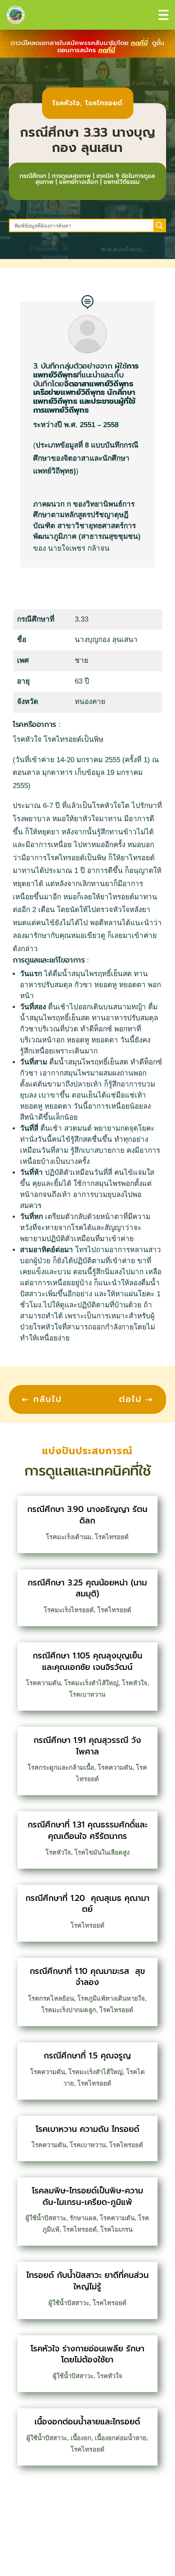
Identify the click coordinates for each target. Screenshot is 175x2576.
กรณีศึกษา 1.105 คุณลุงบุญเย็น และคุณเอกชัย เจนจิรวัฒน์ (87, 1661)
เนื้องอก (81, 2438)
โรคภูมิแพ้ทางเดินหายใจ (111, 1998)
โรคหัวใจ (66, 103)
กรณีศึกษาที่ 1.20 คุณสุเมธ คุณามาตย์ (87, 1904)
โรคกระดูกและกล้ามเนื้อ (61, 1767)
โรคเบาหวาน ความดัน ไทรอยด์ (87, 2129)
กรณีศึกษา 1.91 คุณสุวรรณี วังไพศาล (87, 1746)
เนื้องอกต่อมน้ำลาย (121, 2438)
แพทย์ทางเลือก (79, 182)
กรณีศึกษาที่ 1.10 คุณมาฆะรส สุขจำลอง (87, 1977)
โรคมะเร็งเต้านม (69, 1537)
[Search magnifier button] (159, 225)
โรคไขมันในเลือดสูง (102, 1852)
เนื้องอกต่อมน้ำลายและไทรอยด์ (87, 2422)
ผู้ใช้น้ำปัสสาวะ (46, 2218)
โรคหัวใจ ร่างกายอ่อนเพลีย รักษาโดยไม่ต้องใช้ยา (87, 2354)
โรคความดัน (43, 1683)
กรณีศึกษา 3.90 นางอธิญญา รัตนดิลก (87, 1515)
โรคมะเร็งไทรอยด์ (69, 1610)
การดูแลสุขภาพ (71, 176)
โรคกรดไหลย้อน (51, 1998)
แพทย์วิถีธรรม (122, 182)
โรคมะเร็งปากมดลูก (69, 2010)
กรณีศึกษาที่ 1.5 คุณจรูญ (87, 2056)
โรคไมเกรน (116, 2229)
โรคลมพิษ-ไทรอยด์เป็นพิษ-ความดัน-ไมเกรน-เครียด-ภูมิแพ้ (87, 2196)
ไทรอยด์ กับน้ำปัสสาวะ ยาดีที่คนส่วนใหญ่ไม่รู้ (87, 2281)
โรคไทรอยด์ (104, 103)
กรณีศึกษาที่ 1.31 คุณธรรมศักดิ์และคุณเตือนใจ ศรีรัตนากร (87, 1830)
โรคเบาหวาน (87, 1694)
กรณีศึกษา (33, 176)
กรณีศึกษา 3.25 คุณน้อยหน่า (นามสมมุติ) (87, 1588)
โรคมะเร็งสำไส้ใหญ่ (91, 1683)
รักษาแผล (83, 2218)
